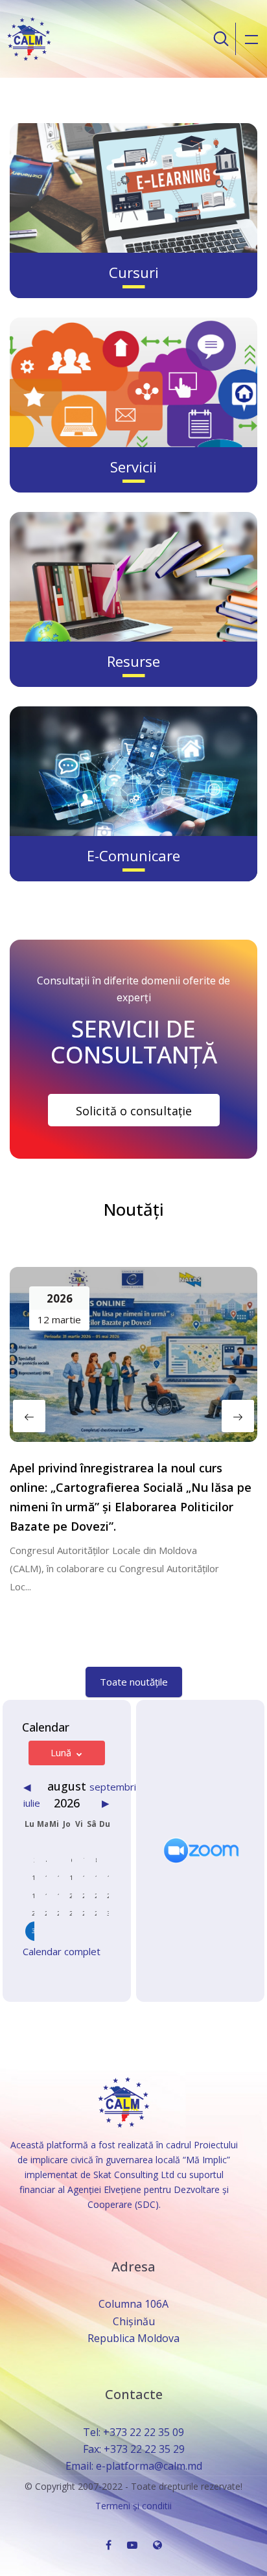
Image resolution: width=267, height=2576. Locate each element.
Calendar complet (62, 1951)
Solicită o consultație (134, 1111)
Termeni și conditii (133, 2506)
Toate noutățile (134, 1682)
